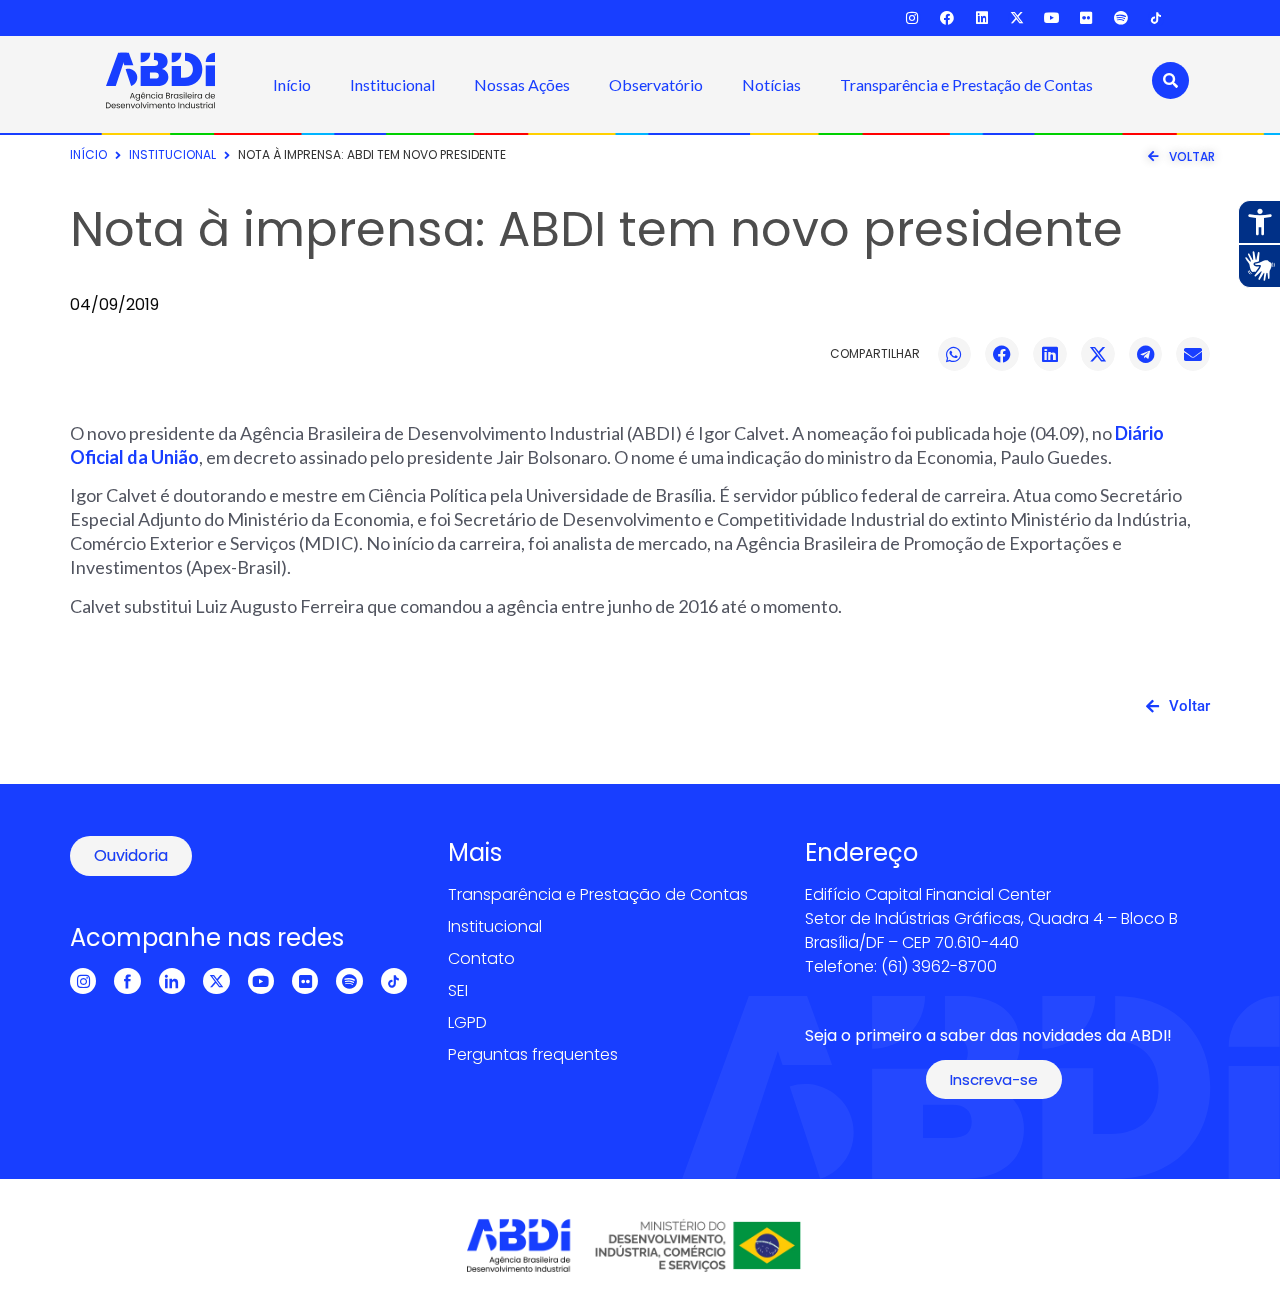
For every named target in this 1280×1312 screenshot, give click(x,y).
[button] (955, 354)
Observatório (656, 84)
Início (292, 84)
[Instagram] (912, 18)
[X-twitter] (1016, 18)
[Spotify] (1121, 18)
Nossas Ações (522, 84)
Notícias (771, 84)
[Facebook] (947, 18)
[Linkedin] (982, 18)
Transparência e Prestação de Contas (966, 84)
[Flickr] (1086, 18)
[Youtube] (1051, 18)
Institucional (392, 84)
